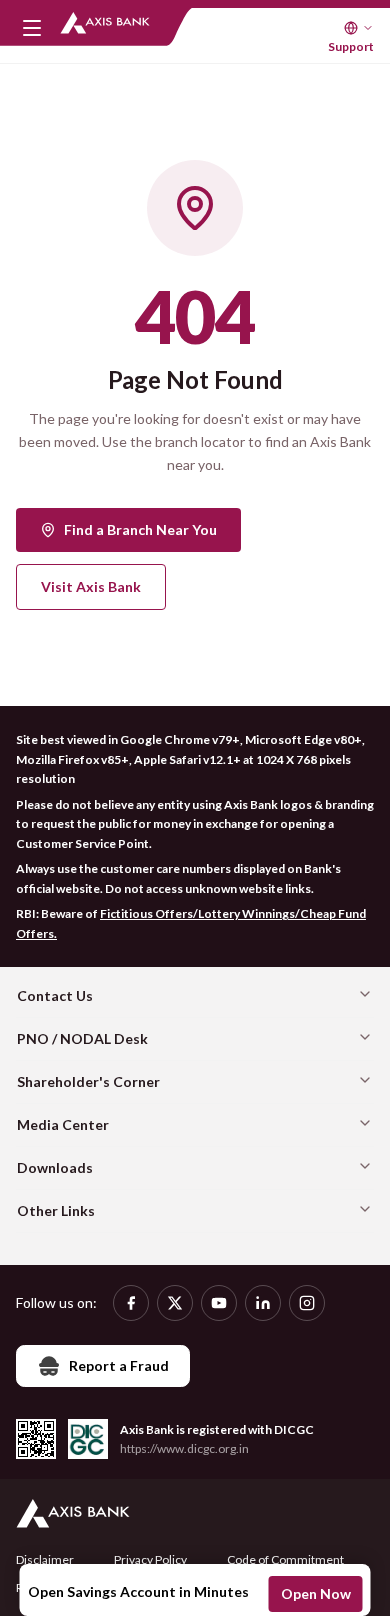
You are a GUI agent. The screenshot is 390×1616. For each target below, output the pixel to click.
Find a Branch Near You (140, 529)
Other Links (56, 1210)
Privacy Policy (150, 1559)
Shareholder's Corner (88, 1081)
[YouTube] (219, 1303)
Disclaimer (45, 1559)
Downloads (55, 1167)
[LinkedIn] (263, 1303)
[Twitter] (175, 1303)
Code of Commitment (285, 1559)
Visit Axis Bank (91, 586)
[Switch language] (359, 28)
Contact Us (55, 995)
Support (351, 46)
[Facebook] (131, 1303)
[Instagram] (307, 1303)
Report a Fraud (119, 1365)
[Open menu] (32, 28)
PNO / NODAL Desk (82, 1038)
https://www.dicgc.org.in (184, 1448)
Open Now (316, 1593)
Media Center (63, 1124)
